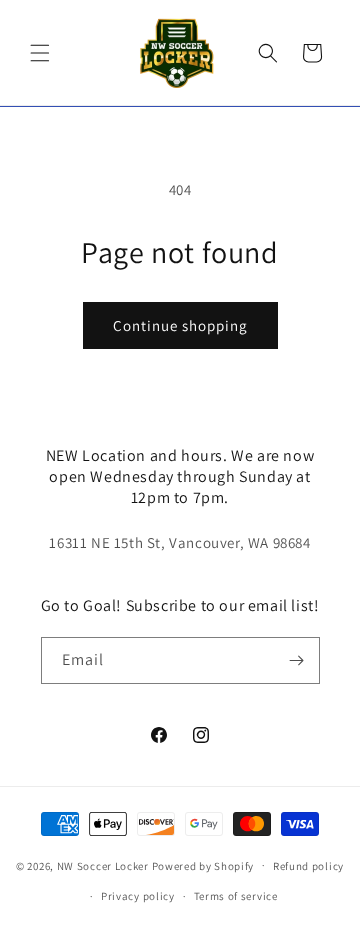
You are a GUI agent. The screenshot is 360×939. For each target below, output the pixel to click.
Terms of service (236, 896)
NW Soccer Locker (103, 865)
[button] (40, 53)
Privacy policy (138, 896)
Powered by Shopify (203, 865)
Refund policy (308, 866)
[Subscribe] (297, 660)
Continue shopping (180, 325)
